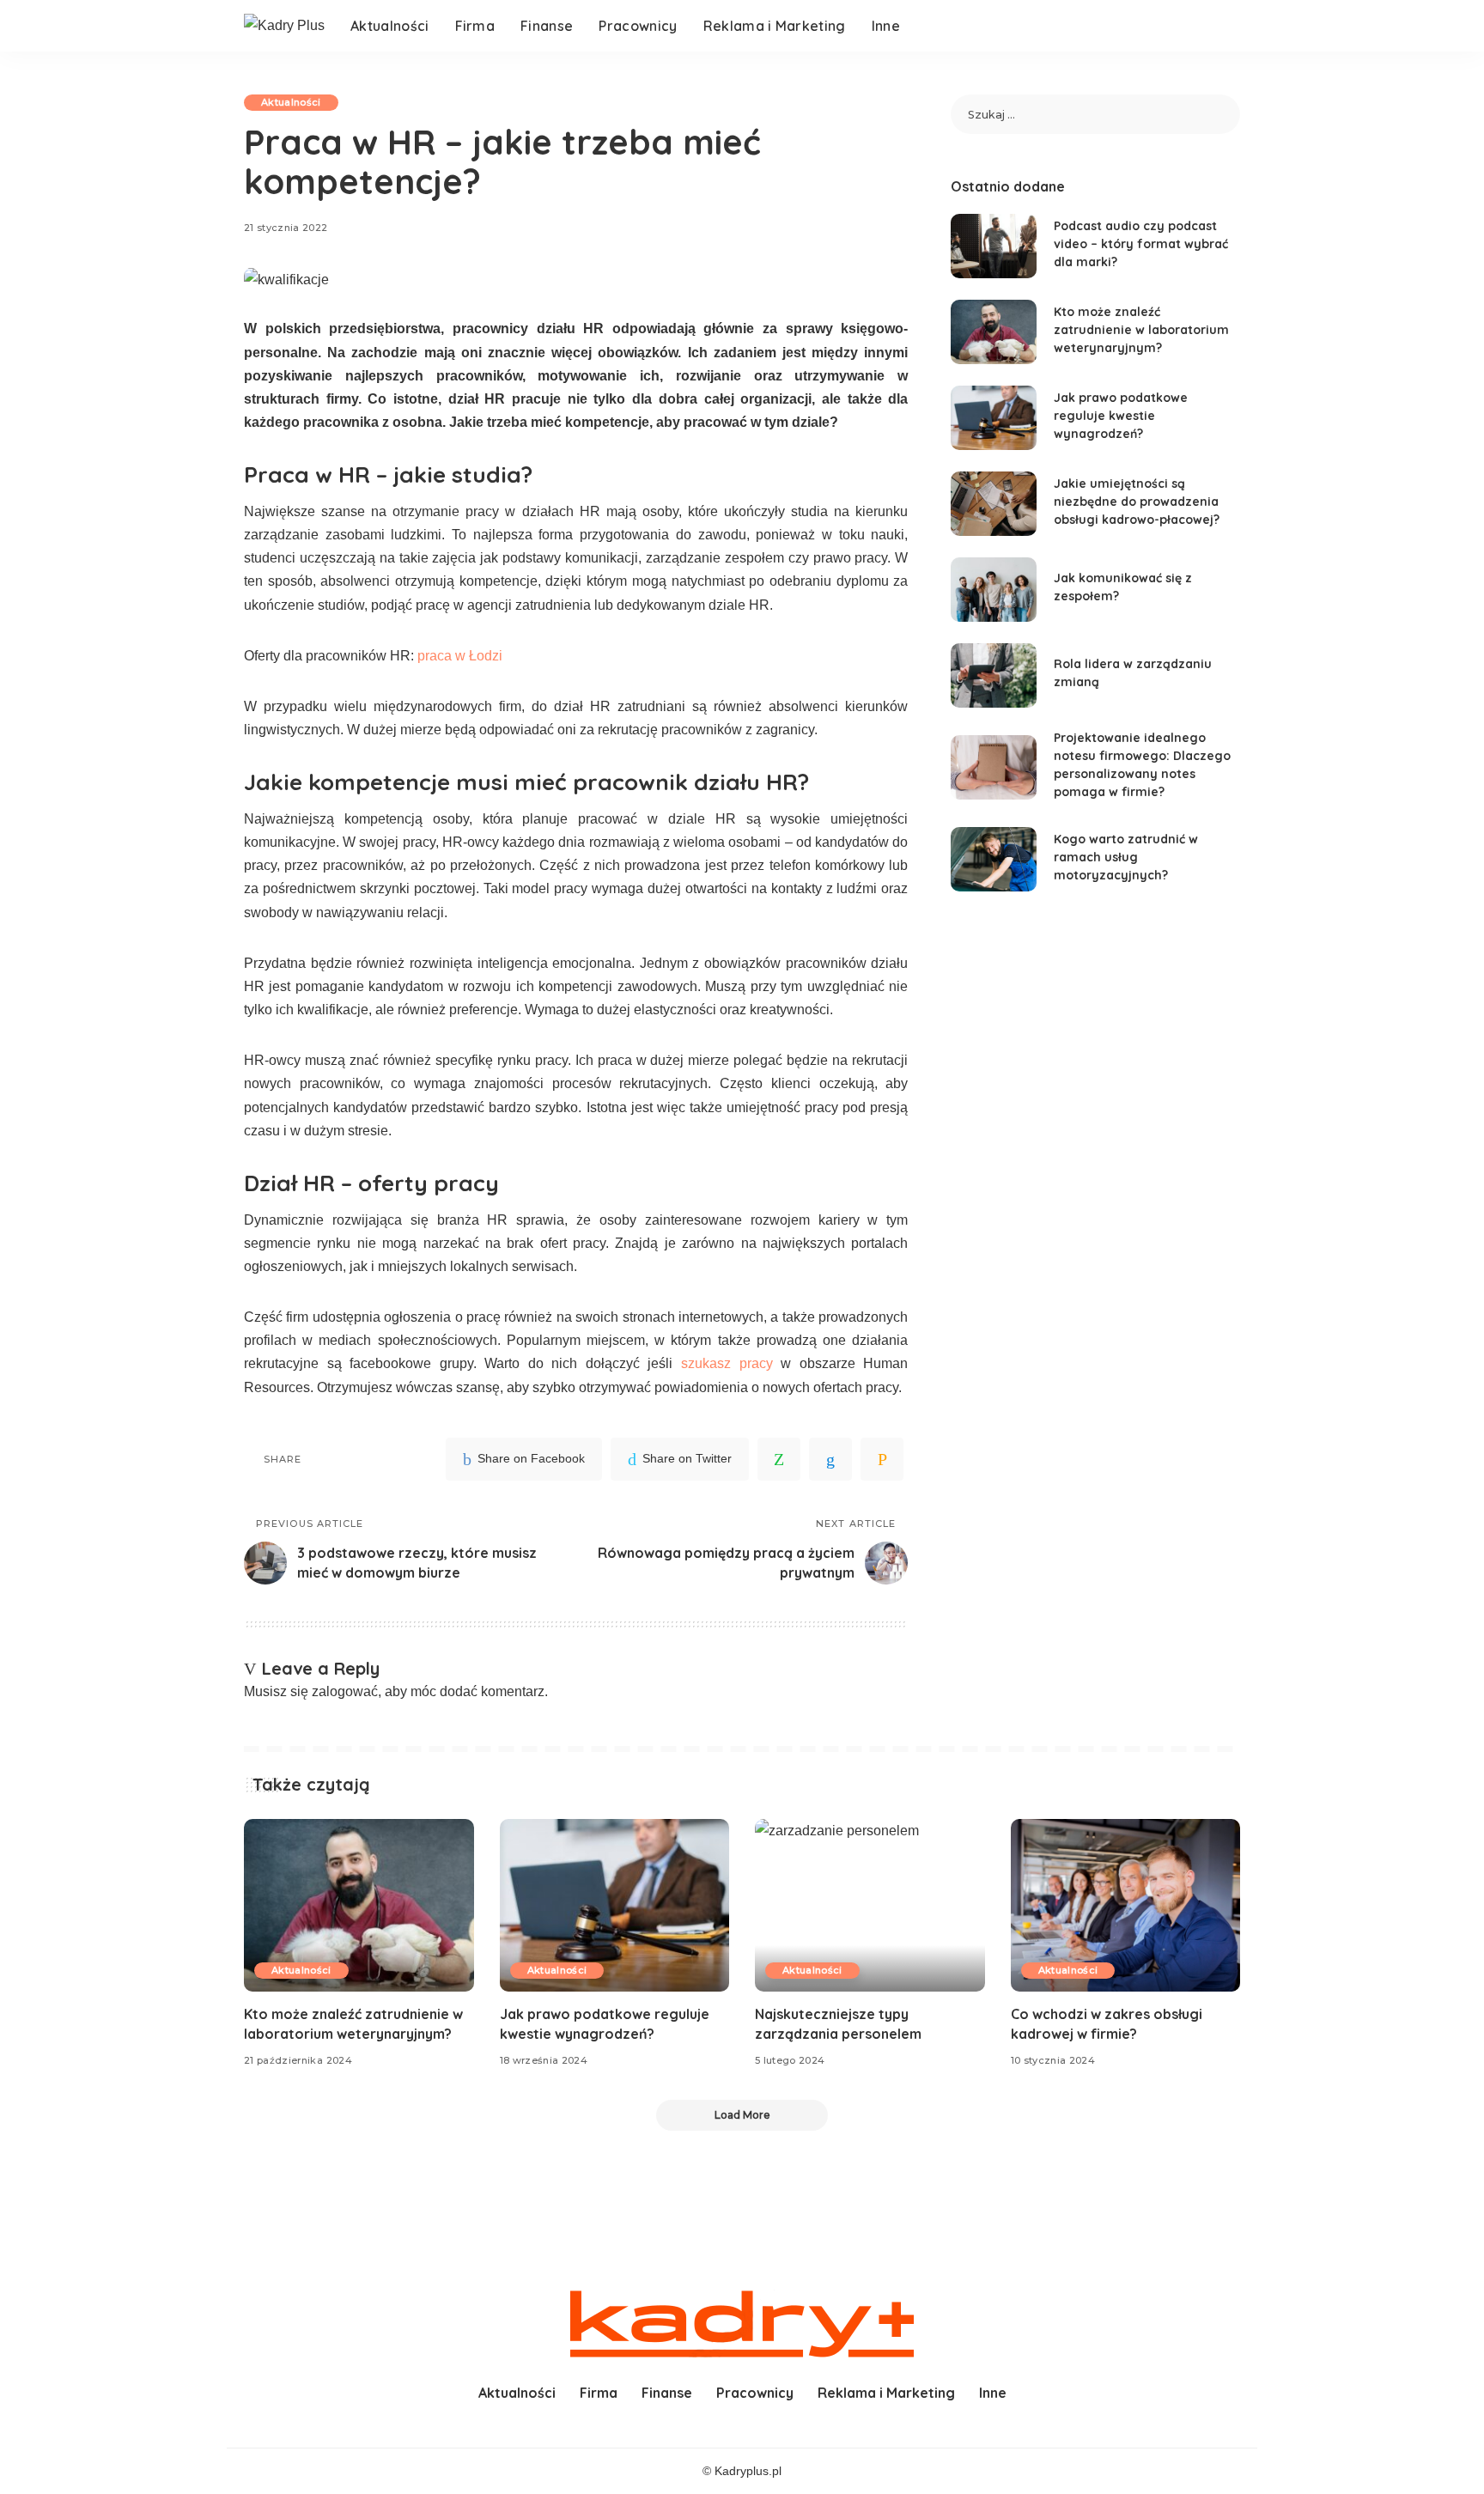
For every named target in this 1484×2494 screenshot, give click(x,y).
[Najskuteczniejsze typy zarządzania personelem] (870, 1905)
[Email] (882, 1459)
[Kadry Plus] (284, 25)
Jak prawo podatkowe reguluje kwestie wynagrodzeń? (1121, 416)
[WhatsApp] (779, 1459)
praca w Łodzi (460, 656)
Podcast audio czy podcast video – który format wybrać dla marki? (1141, 244)
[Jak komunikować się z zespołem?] (994, 590)
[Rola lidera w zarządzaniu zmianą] (994, 675)
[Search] (1229, 26)
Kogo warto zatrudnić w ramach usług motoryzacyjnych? (1126, 857)
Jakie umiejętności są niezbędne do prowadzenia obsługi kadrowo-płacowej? (1137, 502)
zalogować (345, 1691)
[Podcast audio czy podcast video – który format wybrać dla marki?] (994, 246)
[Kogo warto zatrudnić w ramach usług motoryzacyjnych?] (994, 859)
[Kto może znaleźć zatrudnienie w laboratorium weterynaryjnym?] (994, 332)
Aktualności (291, 102)
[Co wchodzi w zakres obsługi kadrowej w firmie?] (1126, 1905)
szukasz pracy (727, 1363)
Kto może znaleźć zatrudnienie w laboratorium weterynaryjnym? (1141, 330)
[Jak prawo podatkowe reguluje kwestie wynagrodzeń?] (994, 418)
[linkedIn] (830, 1459)
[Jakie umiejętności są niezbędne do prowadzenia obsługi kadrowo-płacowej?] (994, 504)
